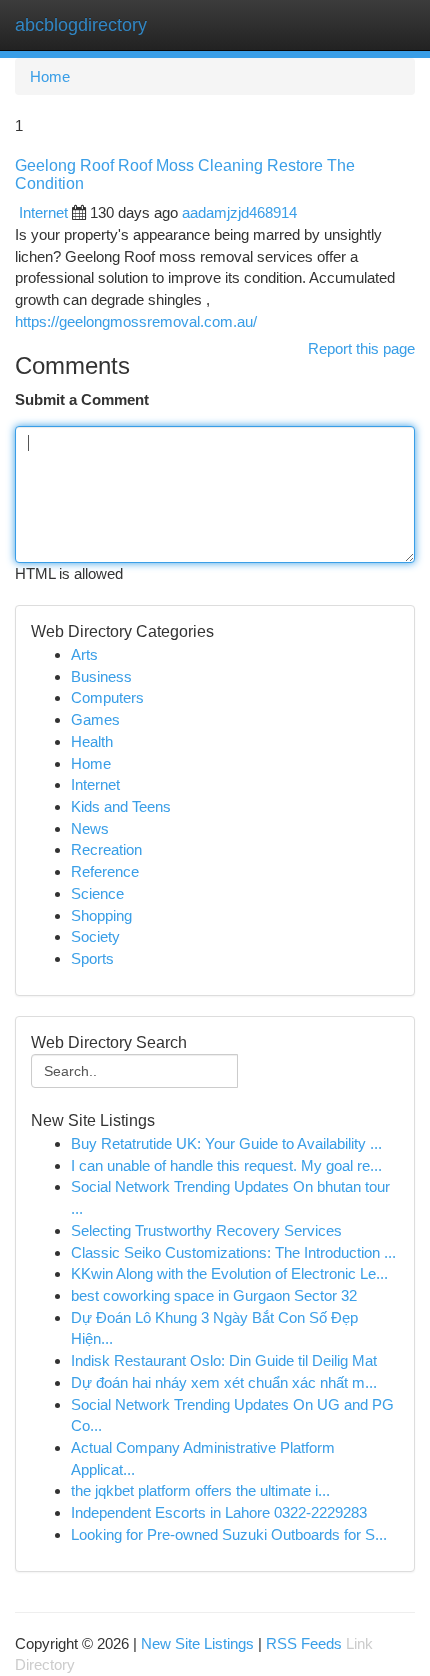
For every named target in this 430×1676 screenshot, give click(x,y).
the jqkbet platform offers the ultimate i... (200, 1490)
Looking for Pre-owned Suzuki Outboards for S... (229, 1534)
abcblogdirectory (81, 25)
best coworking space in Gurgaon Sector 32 (214, 1295)
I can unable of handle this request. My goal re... (226, 1165)
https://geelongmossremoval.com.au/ (136, 321)
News (90, 828)
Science (97, 893)
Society (95, 936)
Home (50, 76)
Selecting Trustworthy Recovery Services (206, 1230)
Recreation (106, 849)
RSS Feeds (304, 1643)
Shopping (101, 915)
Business (101, 676)
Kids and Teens (121, 806)
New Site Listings (197, 1643)
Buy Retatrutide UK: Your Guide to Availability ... (226, 1143)
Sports (92, 958)
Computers (107, 697)
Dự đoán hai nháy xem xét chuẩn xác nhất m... (224, 1382)
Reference (105, 871)
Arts (84, 654)
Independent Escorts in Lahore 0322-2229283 (219, 1512)
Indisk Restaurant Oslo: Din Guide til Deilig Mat (224, 1360)
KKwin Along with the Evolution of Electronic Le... (229, 1273)
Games (95, 719)
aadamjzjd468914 (239, 212)
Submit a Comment (82, 399)
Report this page (361, 348)
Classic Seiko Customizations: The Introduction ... (233, 1252)
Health (92, 741)
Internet (43, 212)
